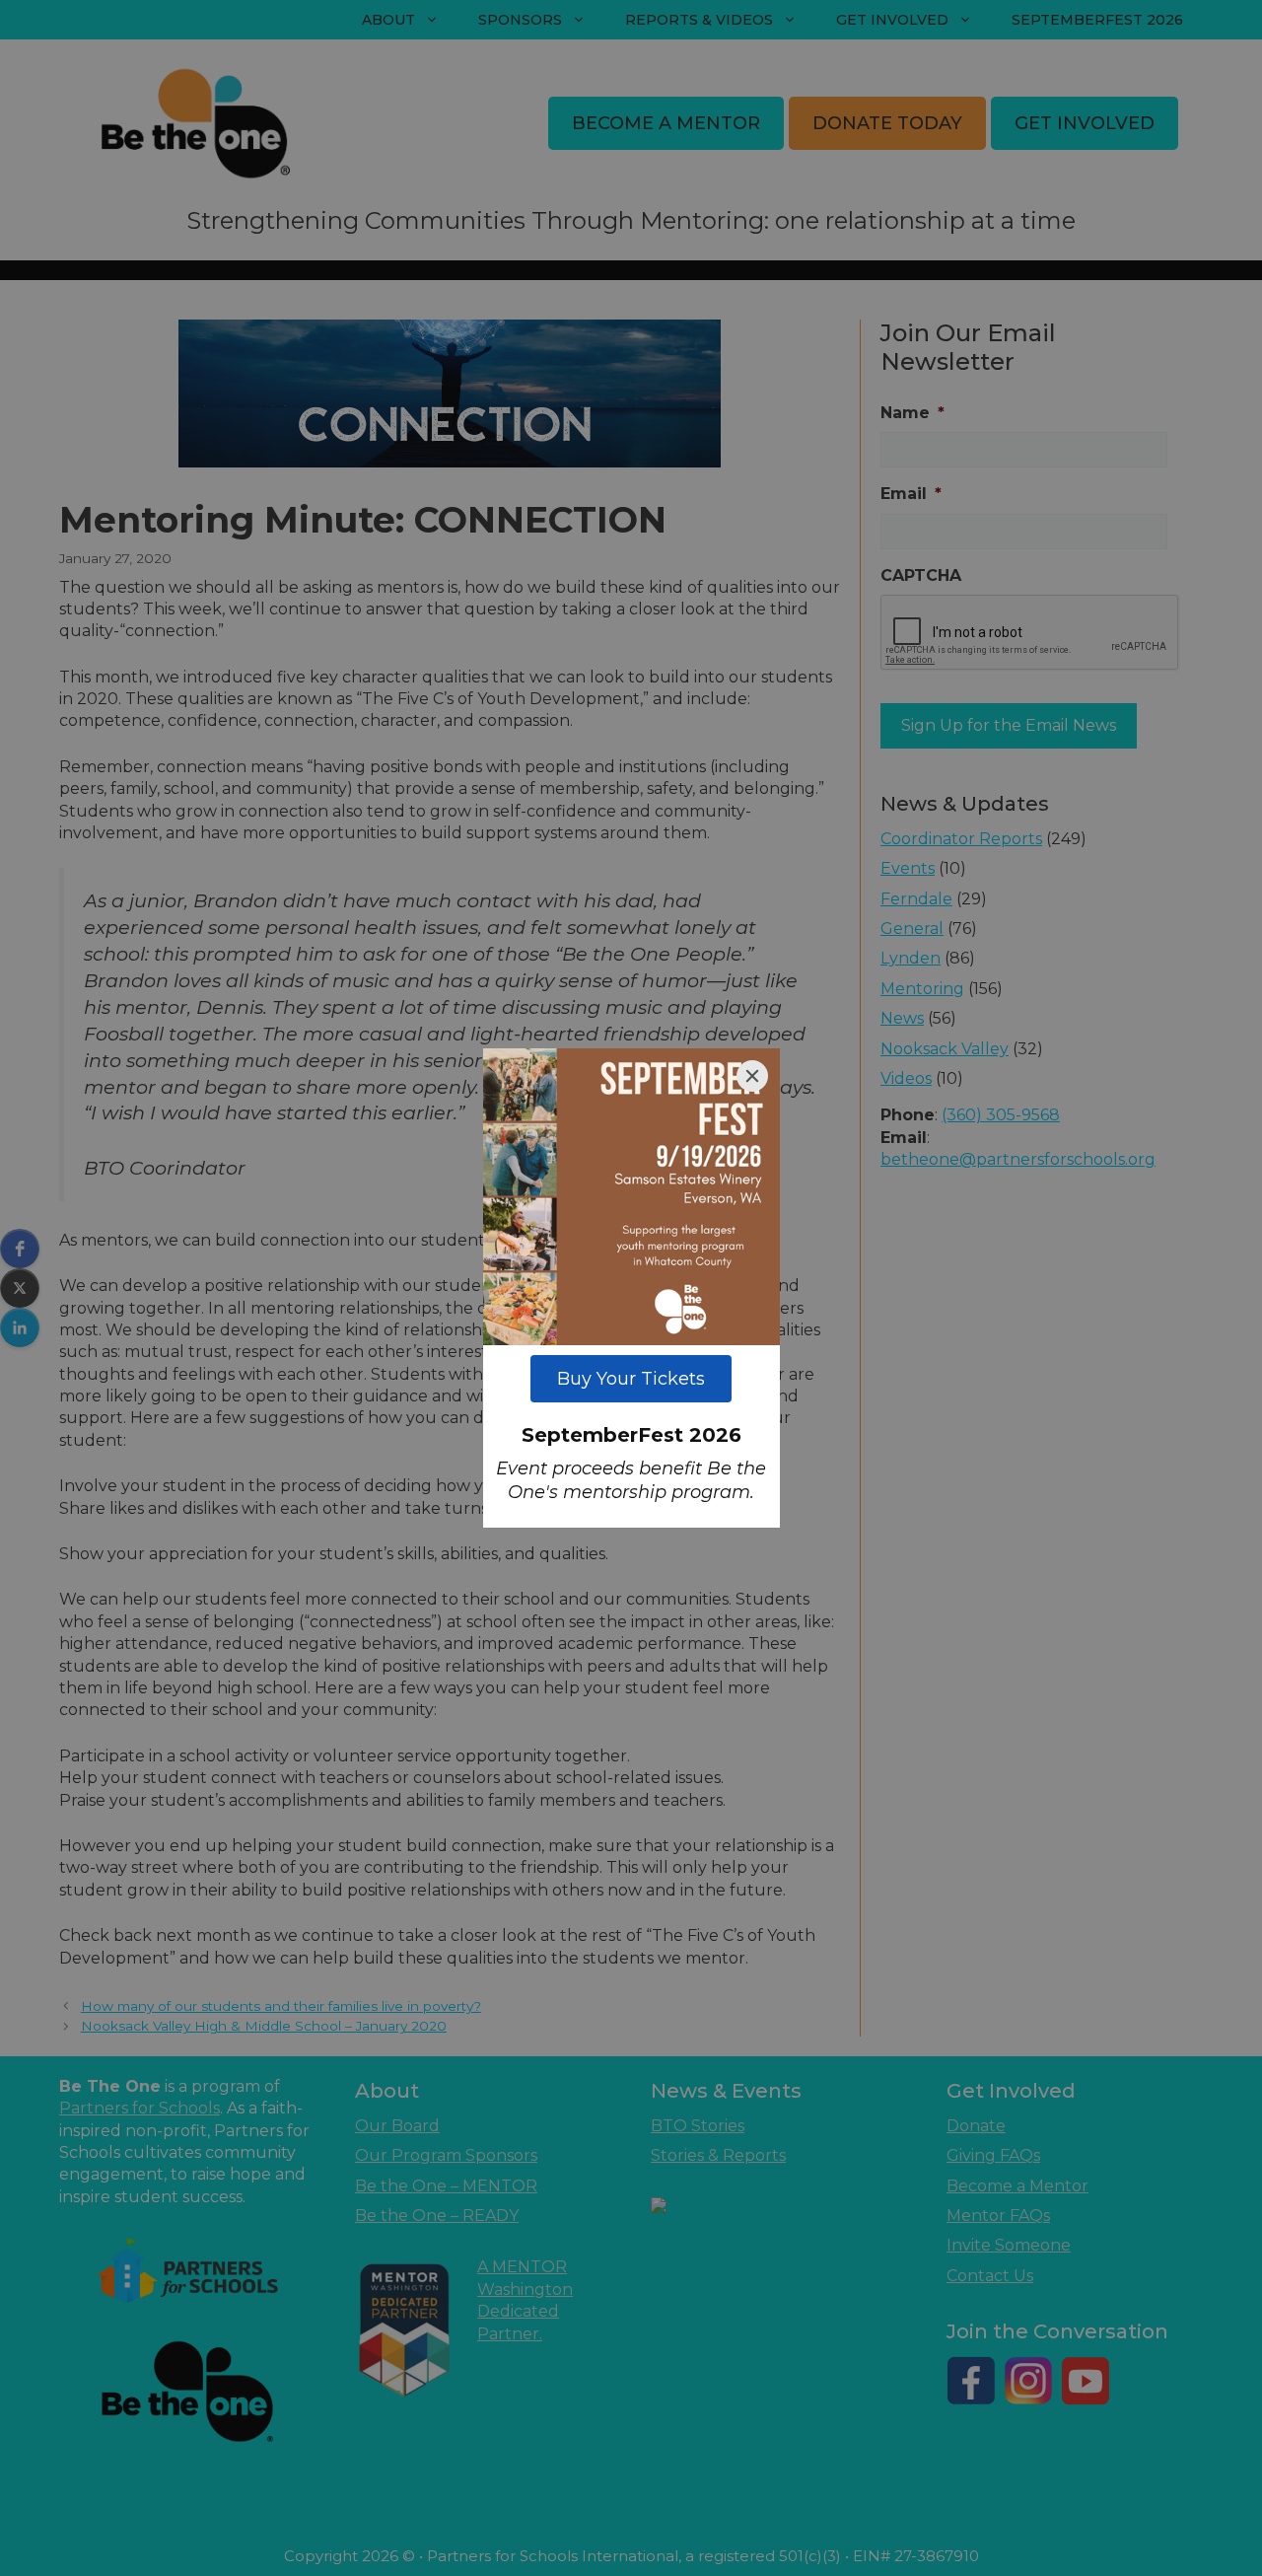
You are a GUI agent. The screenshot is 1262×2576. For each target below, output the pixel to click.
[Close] (752, 1076)
